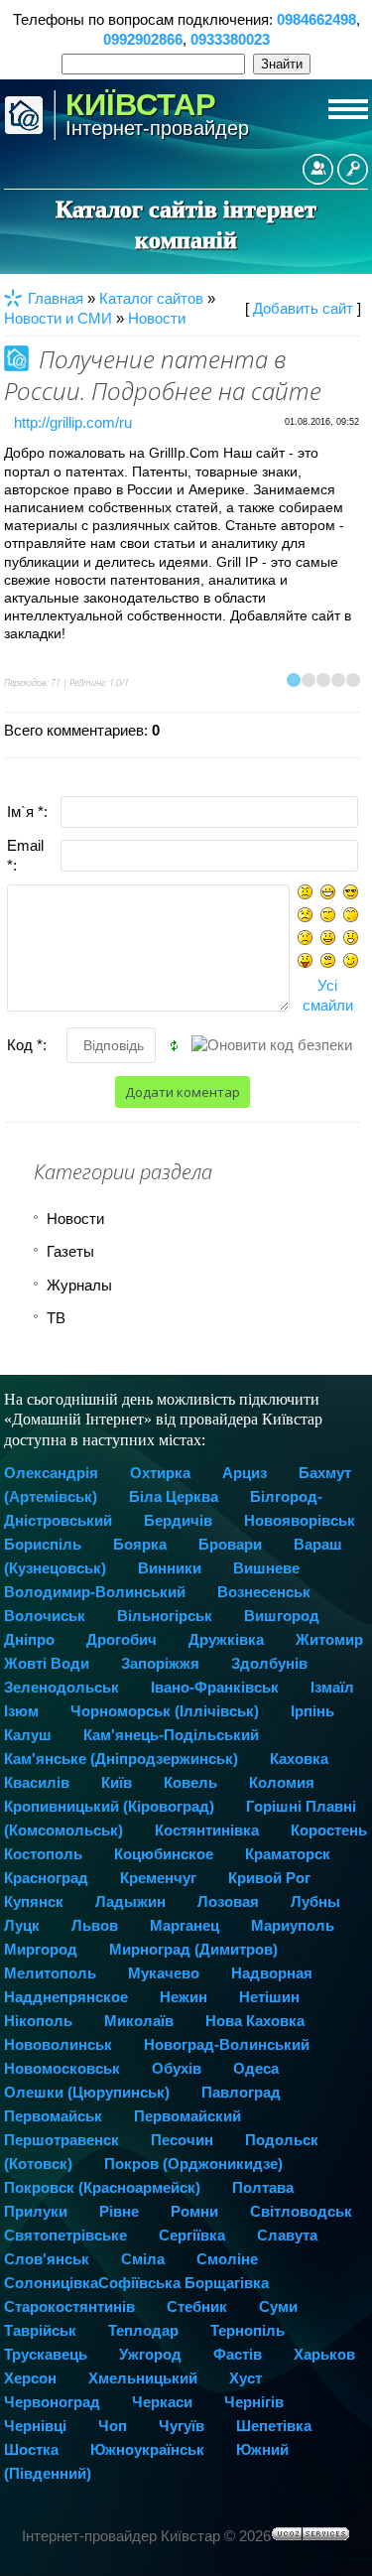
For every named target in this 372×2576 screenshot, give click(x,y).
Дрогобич (122, 1639)
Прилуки (36, 2211)
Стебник (197, 2306)
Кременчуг (158, 1878)
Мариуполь (293, 1925)
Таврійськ (40, 2330)
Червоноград (52, 2402)
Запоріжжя (160, 1663)
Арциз (245, 1473)
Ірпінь (312, 1711)
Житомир (329, 1639)
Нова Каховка (255, 2021)
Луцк (22, 1925)
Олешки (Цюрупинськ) (87, 2092)
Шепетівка (274, 2426)
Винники (170, 1568)
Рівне (119, 2211)
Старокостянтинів (69, 2306)
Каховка (299, 1759)
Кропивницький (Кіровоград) (109, 1806)
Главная (56, 298)
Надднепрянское (66, 1997)
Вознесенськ (264, 1592)
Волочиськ (45, 1616)
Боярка (140, 1544)
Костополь (43, 1854)
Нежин (184, 1997)
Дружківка (226, 1639)
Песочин (182, 2140)
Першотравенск (62, 2140)
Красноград (46, 1878)
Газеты (70, 1251)
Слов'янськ (47, 2259)
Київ (117, 1782)
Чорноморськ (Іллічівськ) (165, 1711)
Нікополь (38, 2021)
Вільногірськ (165, 1616)
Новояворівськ (300, 1520)
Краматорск (288, 1854)
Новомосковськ (62, 2068)
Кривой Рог (269, 1878)
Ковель (190, 1782)
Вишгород (282, 1616)
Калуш (28, 1735)
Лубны (315, 1901)
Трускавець (46, 2354)
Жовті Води (47, 1663)
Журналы (79, 1285)
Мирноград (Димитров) (193, 1949)
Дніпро (29, 1639)
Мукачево (164, 1973)
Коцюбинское (164, 1854)
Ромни (194, 2211)
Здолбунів (269, 1663)
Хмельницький (143, 2378)
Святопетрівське (65, 2235)
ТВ (56, 1318)
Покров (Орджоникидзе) (193, 2164)
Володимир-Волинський (95, 1592)
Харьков (324, 2354)
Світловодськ (301, 2211)
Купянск (34, 1901)
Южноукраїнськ (147, 2449)
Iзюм (21, 1711)
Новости (157, 318)
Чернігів (254, 2402)
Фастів (238, 2354)
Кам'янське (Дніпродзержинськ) (121, 1759)
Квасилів (37, 1782)
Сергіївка (192, 2235)
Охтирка (160, 1473)
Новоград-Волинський (227, 2044)
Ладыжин (130, 1901)
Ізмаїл (332, 1687)
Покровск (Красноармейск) (102, 2187)
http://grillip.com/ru (73, 422)
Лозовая (228, 1901)
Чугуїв (182, 2426)
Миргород (41, 1949)
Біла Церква (174, 1496)
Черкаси (162, 2402)
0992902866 (143, 39)
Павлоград (241, 2092)
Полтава (263, 2187)
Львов (95, 1925)
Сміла (143, 2259)
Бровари (230, 1544)
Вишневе (266, 1568)
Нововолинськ (58, 2044)
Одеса (256, 2068)
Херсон (30, 2378)
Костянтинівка (207, 1830)
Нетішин (269, 1997)
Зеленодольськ (62, 1687)
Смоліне (227, 2259)
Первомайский (187, 2116)
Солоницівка (51, 2283)
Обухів (177, 2068)
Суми (278, 2306)
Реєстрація (318, 169)
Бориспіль (43, 1544)
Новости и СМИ (58, 318)
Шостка (31, 2449)
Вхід (353, 169)
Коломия (282, 1782)
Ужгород (150, 2354)
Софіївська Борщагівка (184, 2283)
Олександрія (51, 1473)
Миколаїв (139, 2021)
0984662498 (316, 19)
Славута (287, 2235)
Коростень (329, 1830)
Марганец (185, 1925)
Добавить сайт (303, 308)
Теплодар (143, 2330)
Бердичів (178, 1520)
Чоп (113, 2426)
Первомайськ (53, 2116)
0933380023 (230, 39)
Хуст (246, 2378)
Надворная (272, 1973)
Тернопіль (248, 2330)
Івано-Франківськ (215, 1687)
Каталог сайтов (151, 298)
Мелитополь (50, 1973)
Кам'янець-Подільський (171, 1735)
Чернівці (35, 2426)
